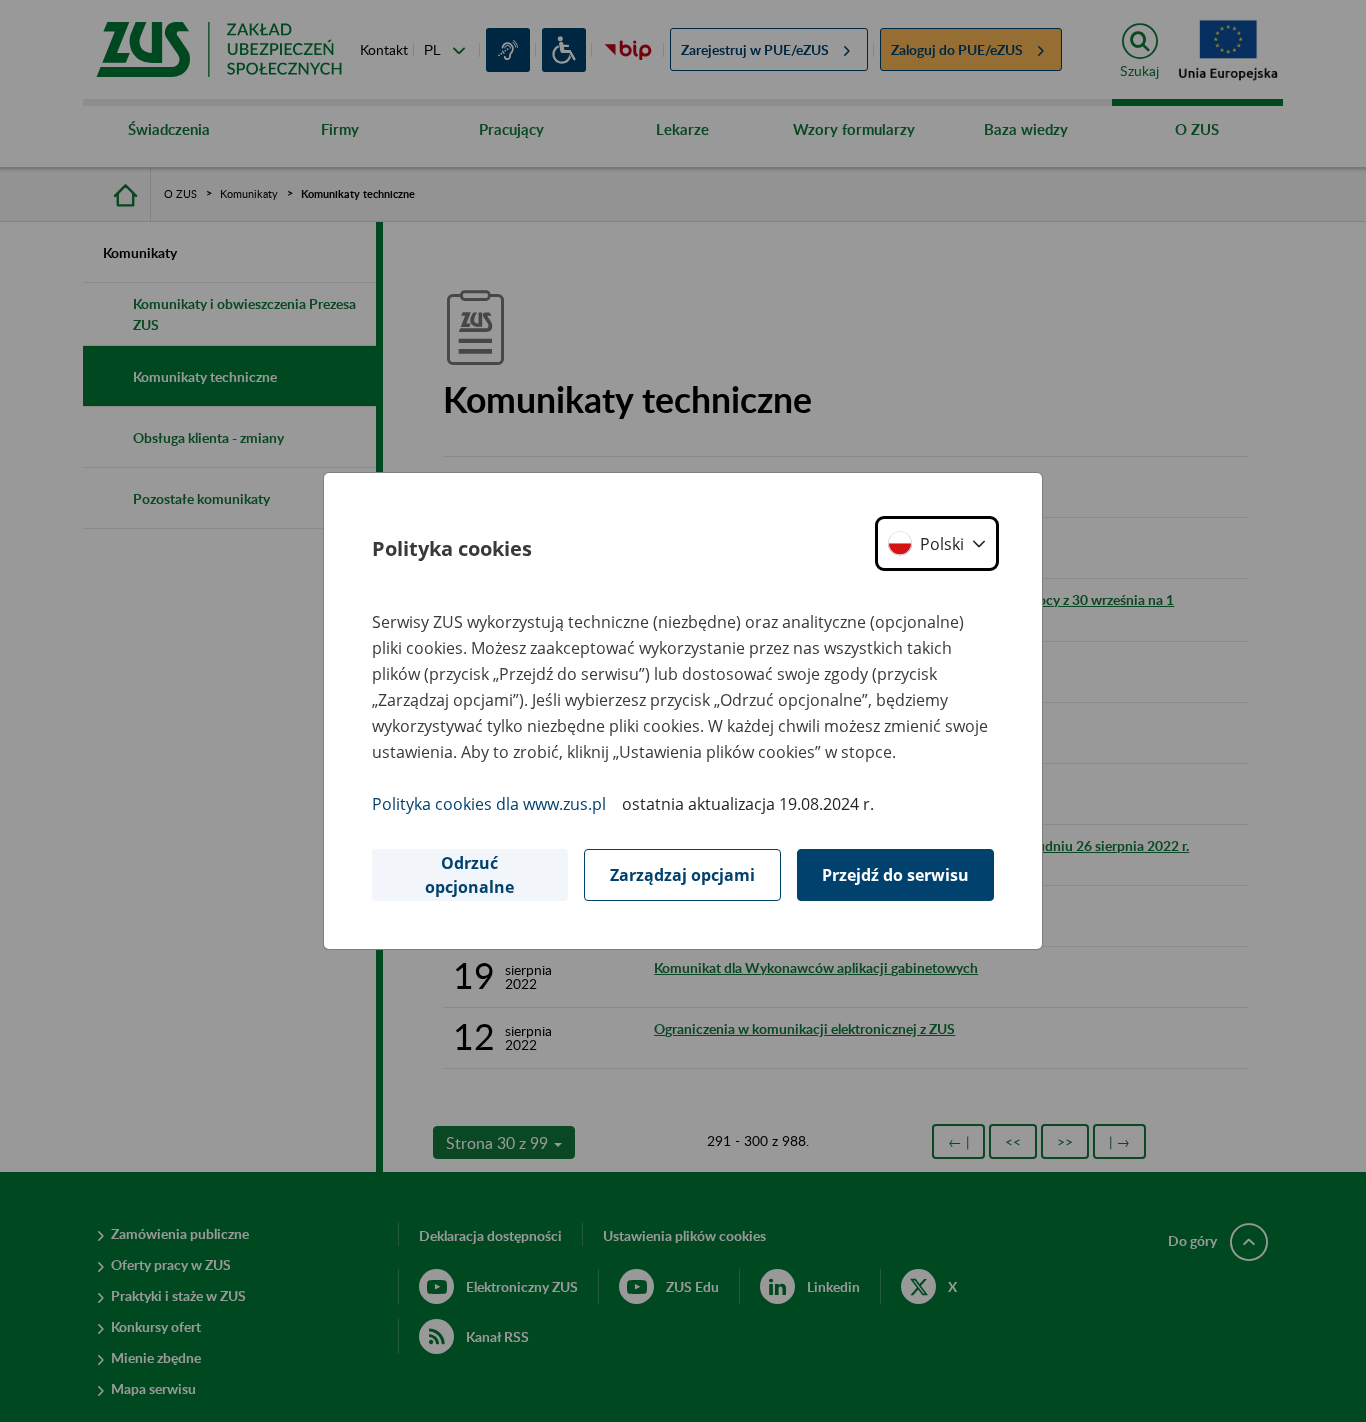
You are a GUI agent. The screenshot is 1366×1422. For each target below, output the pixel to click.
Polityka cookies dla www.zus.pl (489, 804)
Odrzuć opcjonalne (469, 875)
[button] (937, 543)
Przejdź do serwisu (895, 875)
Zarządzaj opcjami (682, 875)
